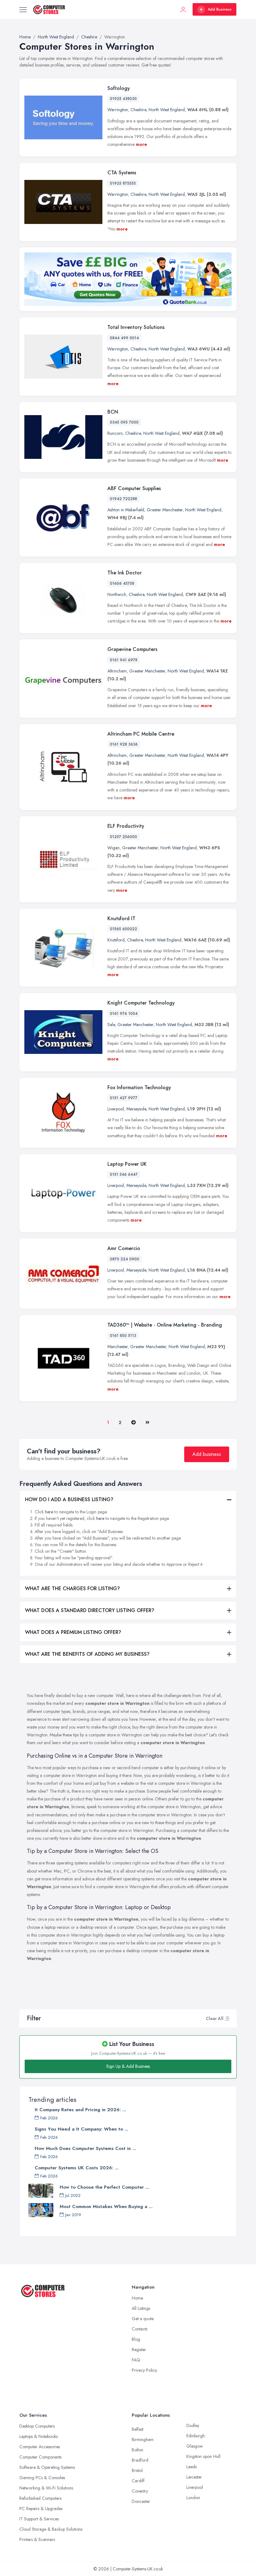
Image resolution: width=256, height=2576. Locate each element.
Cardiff (138, 2481)
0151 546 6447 (124, 1174)
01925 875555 (123, 183)
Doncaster (141, 2501)
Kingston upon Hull (203, 2456)
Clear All (215, 2018)
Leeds (192, 2467)
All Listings (141, 2308)
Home (137, 2298)
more (141, 144)
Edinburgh (196, 2436)
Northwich (117, 594)
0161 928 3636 (124, 744)
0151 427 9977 (124, 1098)
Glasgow (195, 2446)
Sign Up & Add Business (128, 2066)
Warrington (118, 110)
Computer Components (40, 2457)
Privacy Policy (144, 2370)
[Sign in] (183, 9)
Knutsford (116, 940)
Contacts (140, 2329)
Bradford (140, 2460)
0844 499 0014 (124, 338)
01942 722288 (123, 499)
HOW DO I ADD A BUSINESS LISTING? (69, 1499)
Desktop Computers (37, 2426)
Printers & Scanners (37, 2539)
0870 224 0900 (125, 1259)
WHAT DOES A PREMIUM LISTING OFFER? (73, 1632)
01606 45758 (122, 583)
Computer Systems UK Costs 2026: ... (77, 2168)
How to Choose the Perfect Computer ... (104, 2187)
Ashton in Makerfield (126, 510)
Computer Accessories (40, 2447)
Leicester (194, 2477)
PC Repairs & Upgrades (41, 2509)
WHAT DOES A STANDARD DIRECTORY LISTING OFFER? (90, 1610)
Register (139, 2350)
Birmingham (143, 2440)
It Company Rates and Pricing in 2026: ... (80, 2110)
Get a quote (143, 2319)
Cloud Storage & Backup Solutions (51, 2529)
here (49, 1512)
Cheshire (138, 110)
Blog (136, 2339)
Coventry (140, 2491)
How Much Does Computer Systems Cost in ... (85, 2148)
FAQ (136, 2360)
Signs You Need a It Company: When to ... (81, 2129)
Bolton (138, 2450)
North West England (167, 110)
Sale (111, 1025)
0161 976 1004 (124, 1014)
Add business (207, 1454)
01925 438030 (123, 99)
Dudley (193, 2425)
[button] (227, 2018)
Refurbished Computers (40, 2498)
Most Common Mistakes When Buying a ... (106, 2206)
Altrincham (117, 671)
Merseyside (136, 1109)
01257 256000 (123, 837)
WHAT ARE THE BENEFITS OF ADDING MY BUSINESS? (87, 1654)
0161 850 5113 (123, 1336)
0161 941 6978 (124, 660)
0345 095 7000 (124, 422)
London (193, 2498)
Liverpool (116, 1109)
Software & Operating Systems (47, 2467)
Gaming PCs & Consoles (42, 2478)
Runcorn (115, 433)
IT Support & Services (39, 2519)
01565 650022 (123, 929)
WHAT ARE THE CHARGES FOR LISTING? (72, 1588)
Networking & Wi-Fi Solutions (46, 2488)
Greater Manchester (165, 510)
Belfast (138, 2429)
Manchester (118, 1347)
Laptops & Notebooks (39, 2436)
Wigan (113, 848)
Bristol (137, 2470)
